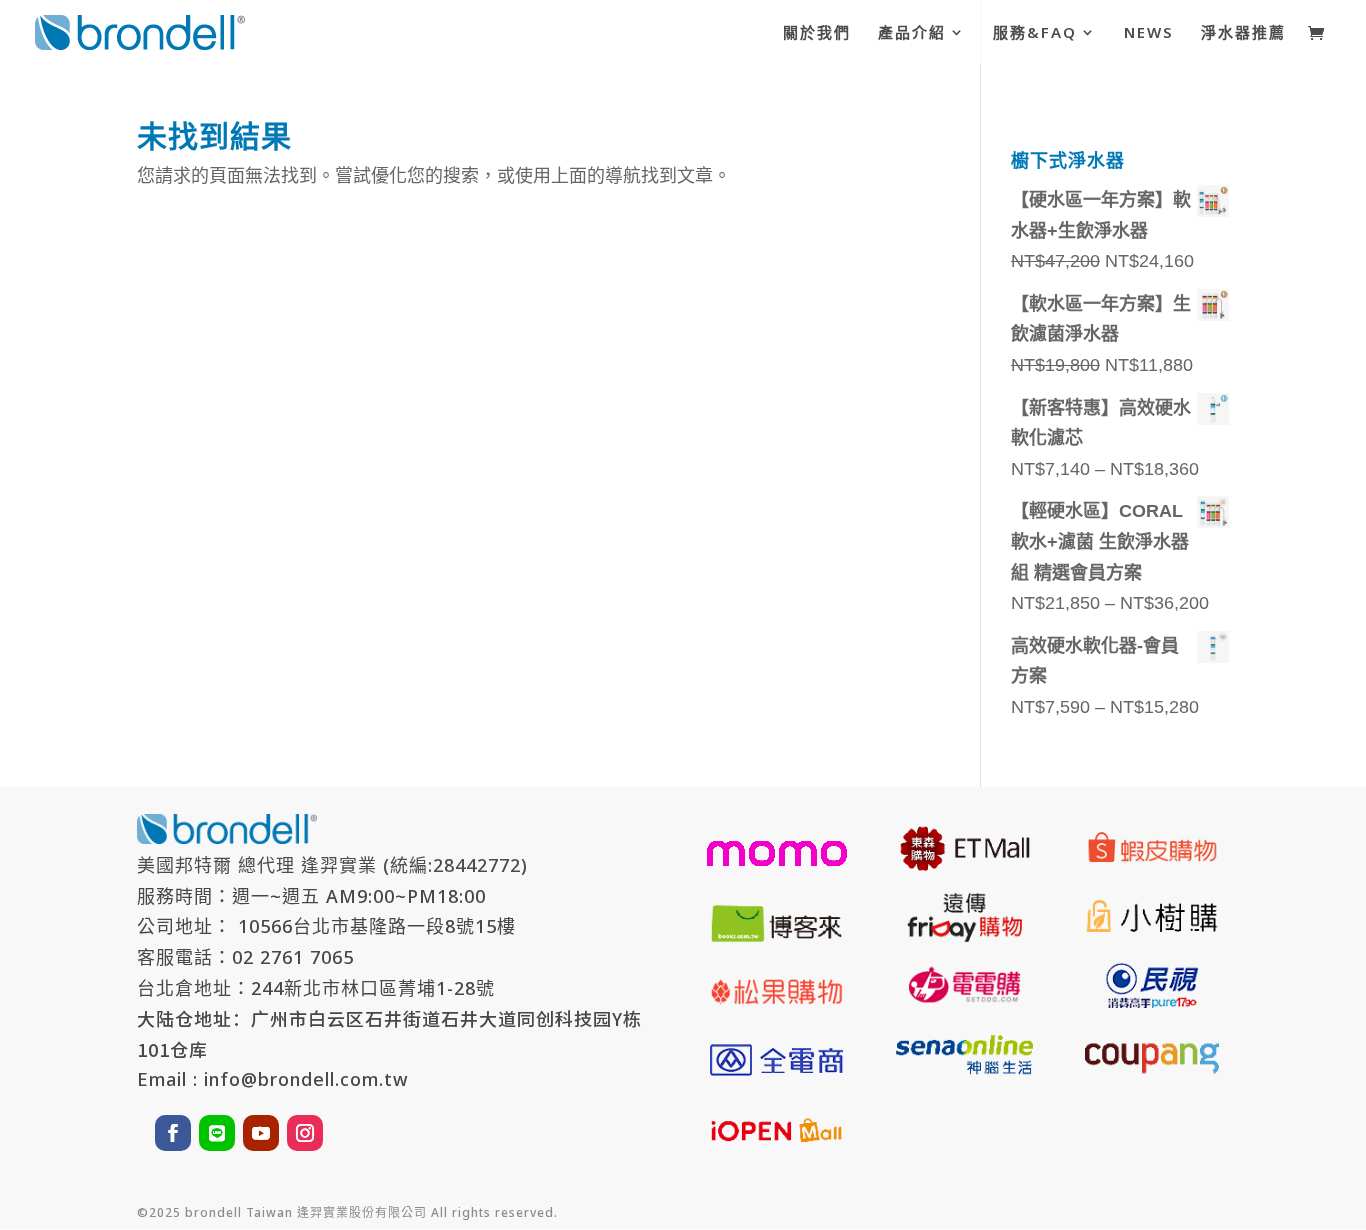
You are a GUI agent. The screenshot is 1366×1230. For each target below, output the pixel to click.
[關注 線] (217, 1133)
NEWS (1149, 33)
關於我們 (817, 33)
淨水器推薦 (1243, 33)
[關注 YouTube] (261, 1133)
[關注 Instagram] (305, 1133)
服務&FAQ (1035, 33)
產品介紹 (912, 33)
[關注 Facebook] (173, 1133)
